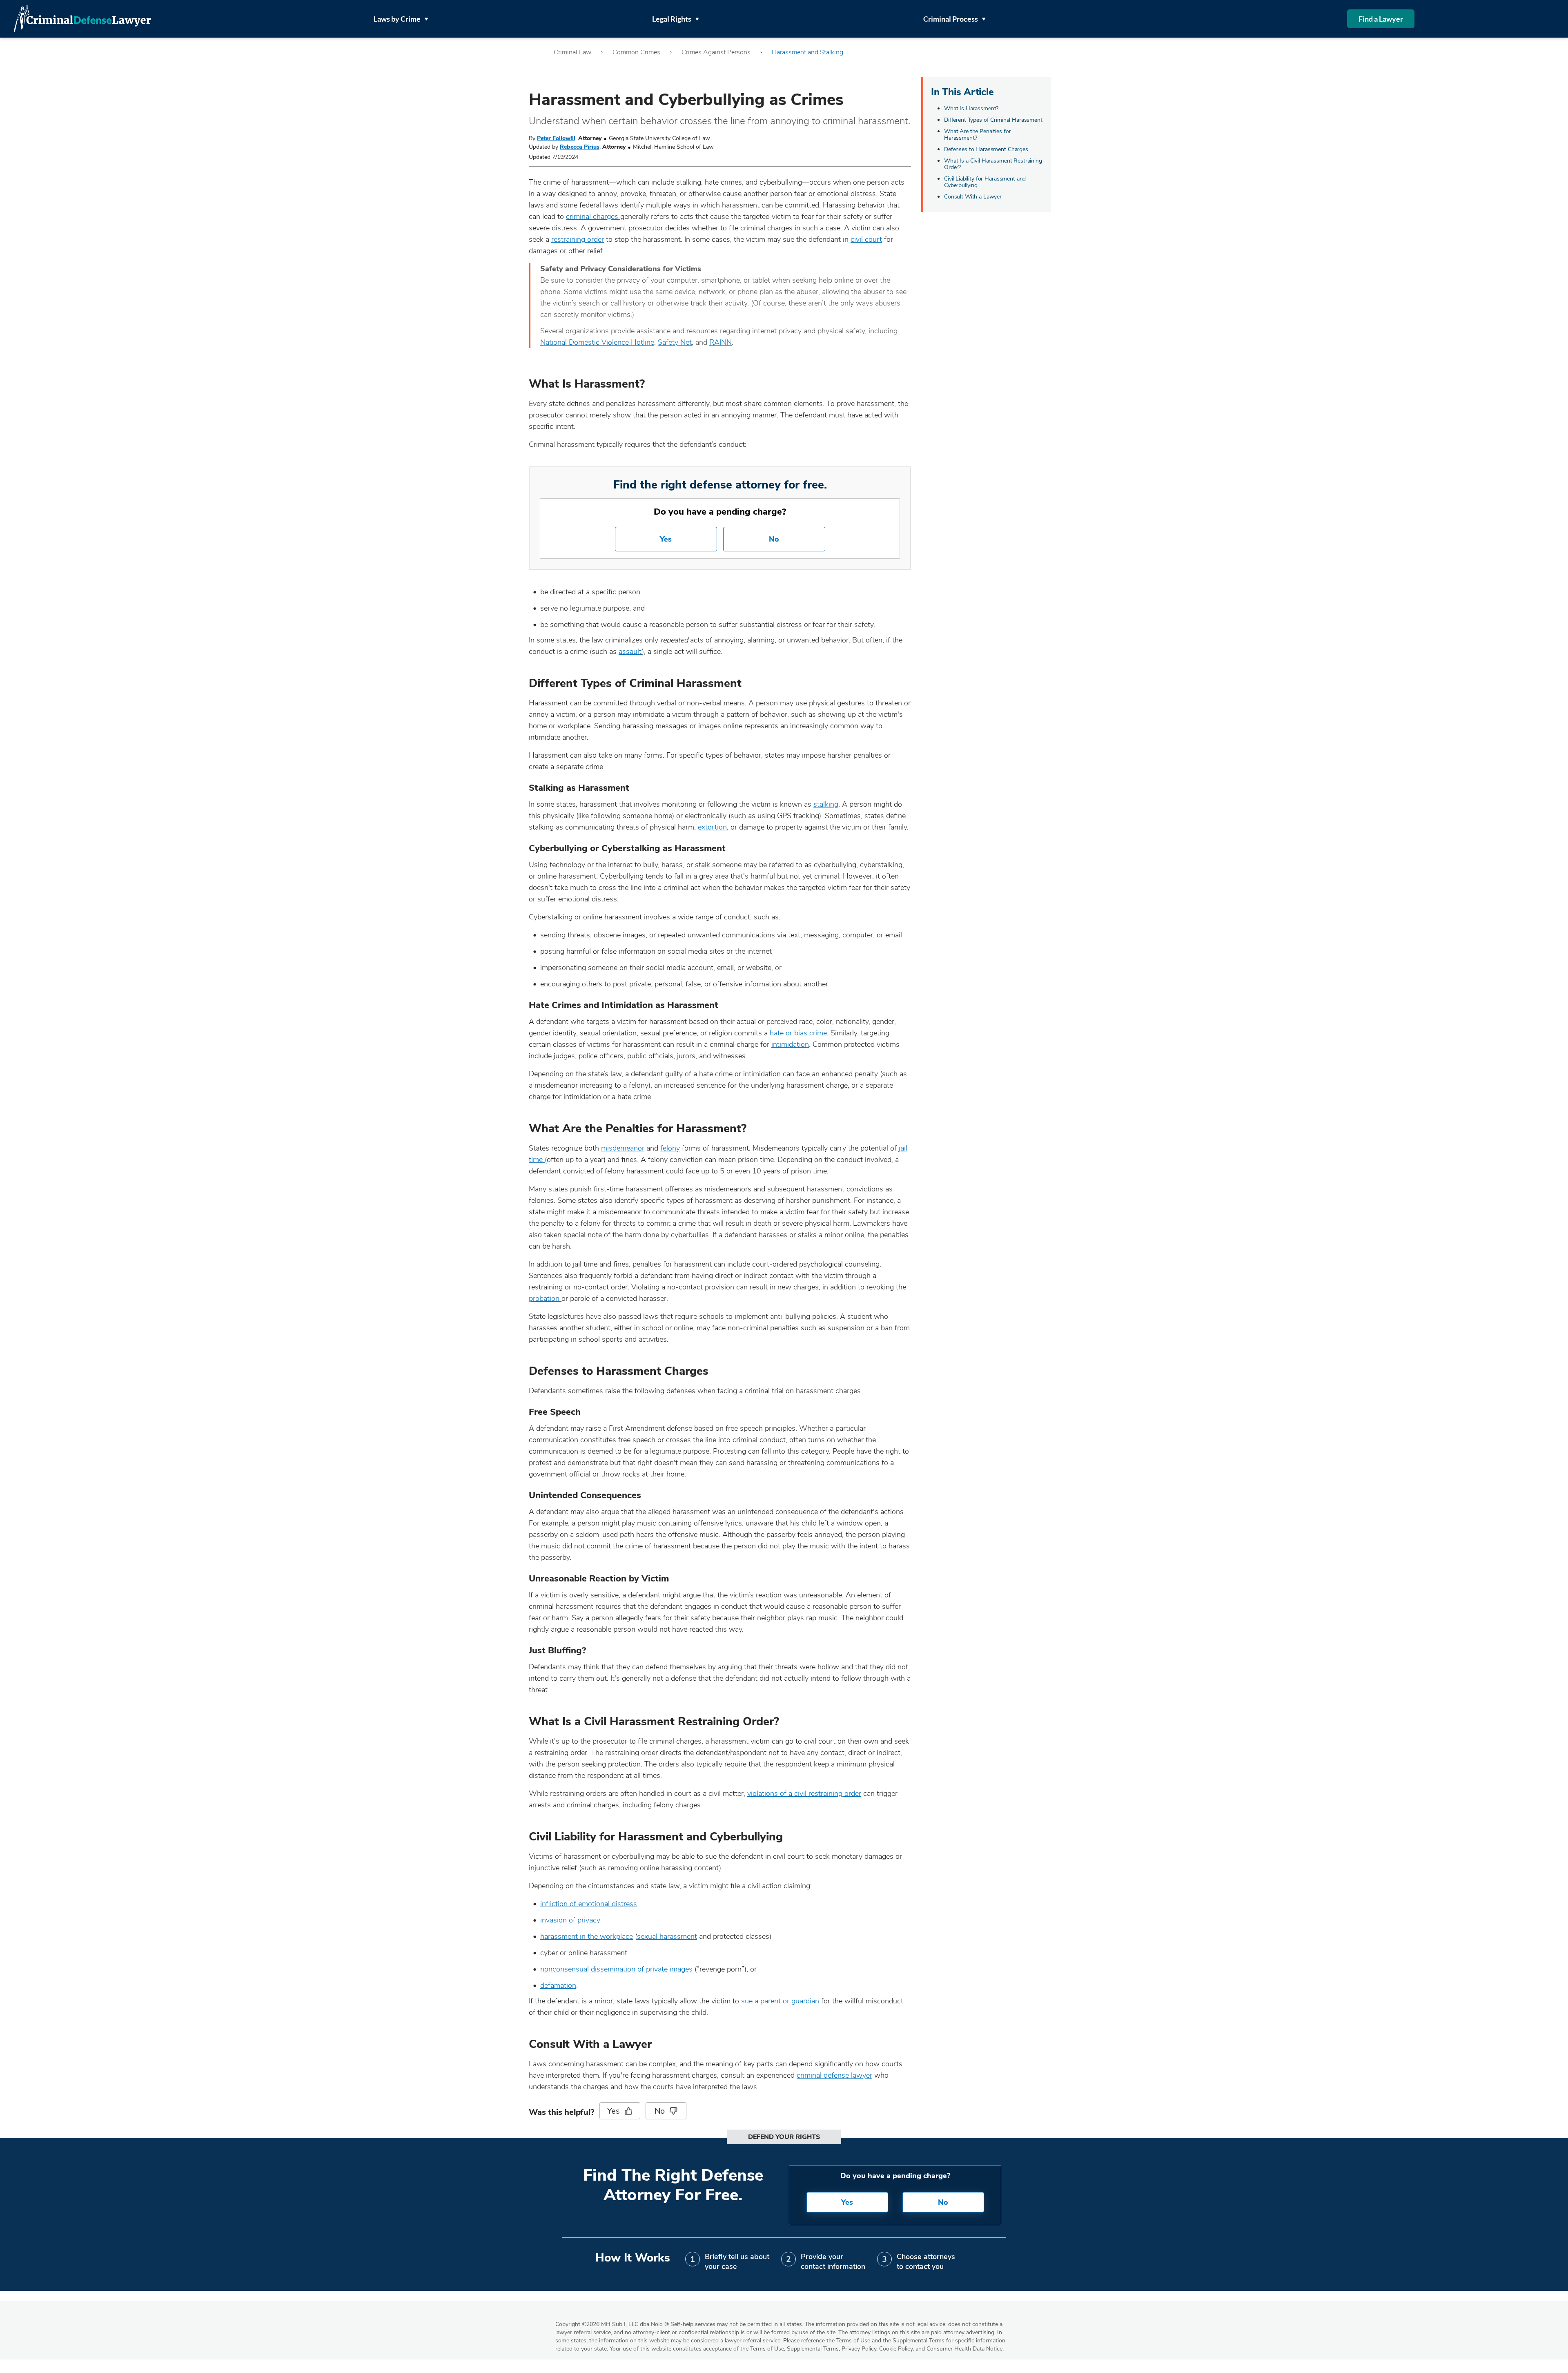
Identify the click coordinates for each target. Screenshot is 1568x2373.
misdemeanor (623, 1148)
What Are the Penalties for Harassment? (977, 135)
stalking (826, 804)
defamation (558, 1985)
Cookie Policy (896, 2349)
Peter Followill (556, 138)
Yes (666, 539)
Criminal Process (951, 19)
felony (670, 1148)
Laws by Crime (397, 19)
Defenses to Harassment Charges (986, 149)
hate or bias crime (798, 1033)
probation (545, 1298)
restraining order (578, 239)
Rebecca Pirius (580, 147)
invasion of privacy (570, 1920)
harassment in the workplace (587, 1936)
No (774, 539)
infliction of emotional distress (589, 1904)
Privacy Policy (859, 2349)
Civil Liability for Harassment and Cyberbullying (985, 182)
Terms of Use (767, 2349)
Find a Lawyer (1381, 19)
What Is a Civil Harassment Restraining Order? (993, 164)
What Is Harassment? (971, 108)
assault (630, 651)
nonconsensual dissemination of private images (616, 1969)
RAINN (721, 342)
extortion (712, 827)
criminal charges (593, 216)
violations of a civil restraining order (804, 1793)
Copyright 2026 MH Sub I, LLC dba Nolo (612, 2324)
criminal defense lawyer (834, 2075)
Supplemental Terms (813, 2349)
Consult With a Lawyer (973, 197)
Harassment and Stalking (807, 52)
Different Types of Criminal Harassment (993, 120)
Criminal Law (572, 52)
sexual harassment (667, 1936)
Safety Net (675, 342)
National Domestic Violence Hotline (597, 342)
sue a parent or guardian (780, 2001)
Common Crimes (636, 52)
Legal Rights (672, 19)
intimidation (790, 1044)
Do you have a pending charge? (720, 512)
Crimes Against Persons (716, 52)
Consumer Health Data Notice (964, 2349)
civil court (866, 239)
